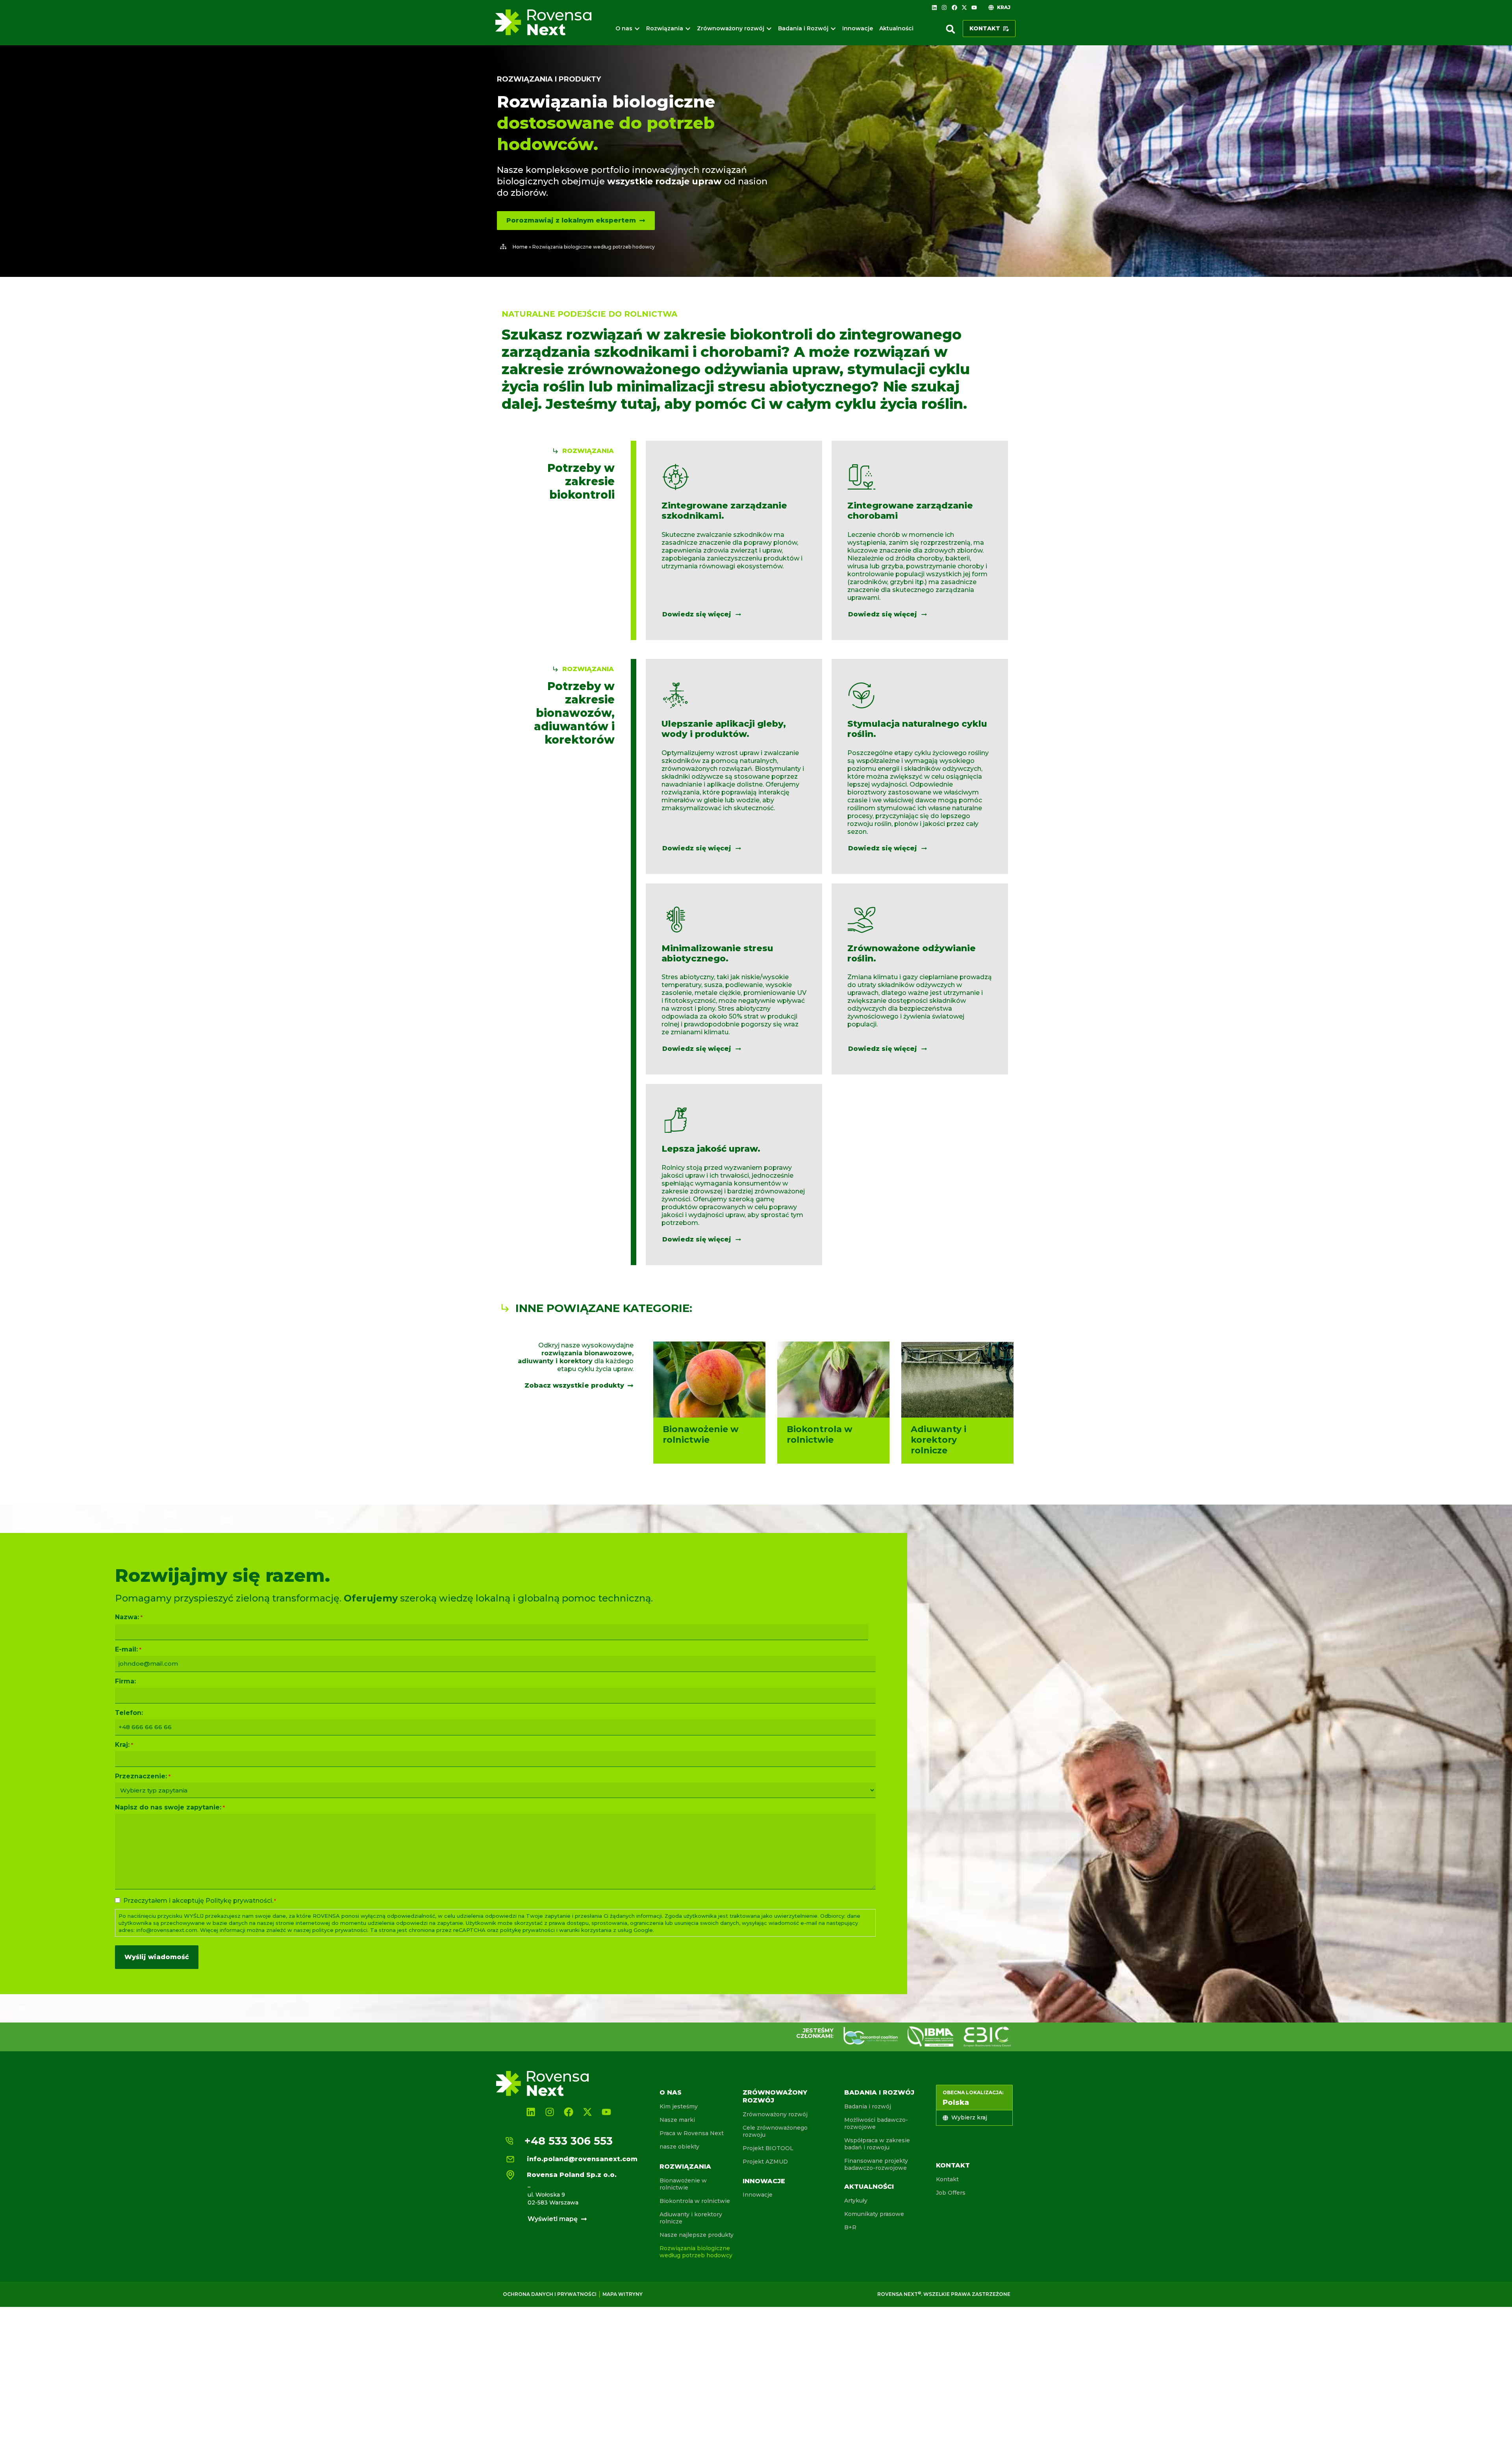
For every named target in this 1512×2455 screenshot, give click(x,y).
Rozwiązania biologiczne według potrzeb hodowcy (696, 2252)
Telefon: (129, 1713)
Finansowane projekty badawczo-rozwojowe (876, 2164)
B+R (850, 2227)
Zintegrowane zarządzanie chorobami (910, 511)
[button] (951, 29)
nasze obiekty (679, 2147)
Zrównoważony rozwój (775, 2114)
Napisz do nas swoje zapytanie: (170, 1807)
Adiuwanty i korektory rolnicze (691, 2218)
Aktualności (869, 2187)
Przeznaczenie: (143, 1776)
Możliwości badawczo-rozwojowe (876, 2123)
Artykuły (856, 2201)
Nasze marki (677, 2120)
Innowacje (764, 2181)
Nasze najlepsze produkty (697, 2235)
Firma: (125, 1681)
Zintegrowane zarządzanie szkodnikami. (724, 511)
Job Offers (951, 2193)
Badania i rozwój (868, 2106)
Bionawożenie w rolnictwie (683, 2184)
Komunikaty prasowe (874, 2214)
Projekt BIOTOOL (768, 2148)
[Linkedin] (934, 7)
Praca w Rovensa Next (692, 2133)
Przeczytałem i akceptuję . (200, 1901)
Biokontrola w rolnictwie (695, 2201)
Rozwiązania (685, 2166)
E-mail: (128, 1650)
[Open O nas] (637, 29)
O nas (671, 2092)
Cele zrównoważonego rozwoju (775, 2131)
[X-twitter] (964, 7)
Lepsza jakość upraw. (711, 1149)
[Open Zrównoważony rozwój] (769, 29)
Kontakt (953, 2165)
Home (520, 247)
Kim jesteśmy (679, 2106)
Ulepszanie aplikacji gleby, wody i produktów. (724, 729)
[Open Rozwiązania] (688, 29)
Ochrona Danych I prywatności (550, 2294)
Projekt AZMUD (765, 2162)
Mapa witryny (623, 2294)
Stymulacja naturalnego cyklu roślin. (917, 729)
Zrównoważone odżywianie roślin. (912, 953)
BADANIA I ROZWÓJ (879, 2092)
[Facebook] (954, 7)
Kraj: (124, 1745)
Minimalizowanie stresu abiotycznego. (717, 953)
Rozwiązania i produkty (549, 79)
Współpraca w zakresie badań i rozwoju (877, 2144)
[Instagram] (944, 7)
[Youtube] (974, 7)
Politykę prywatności (239, 1901)
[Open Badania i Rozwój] (833, 29)
